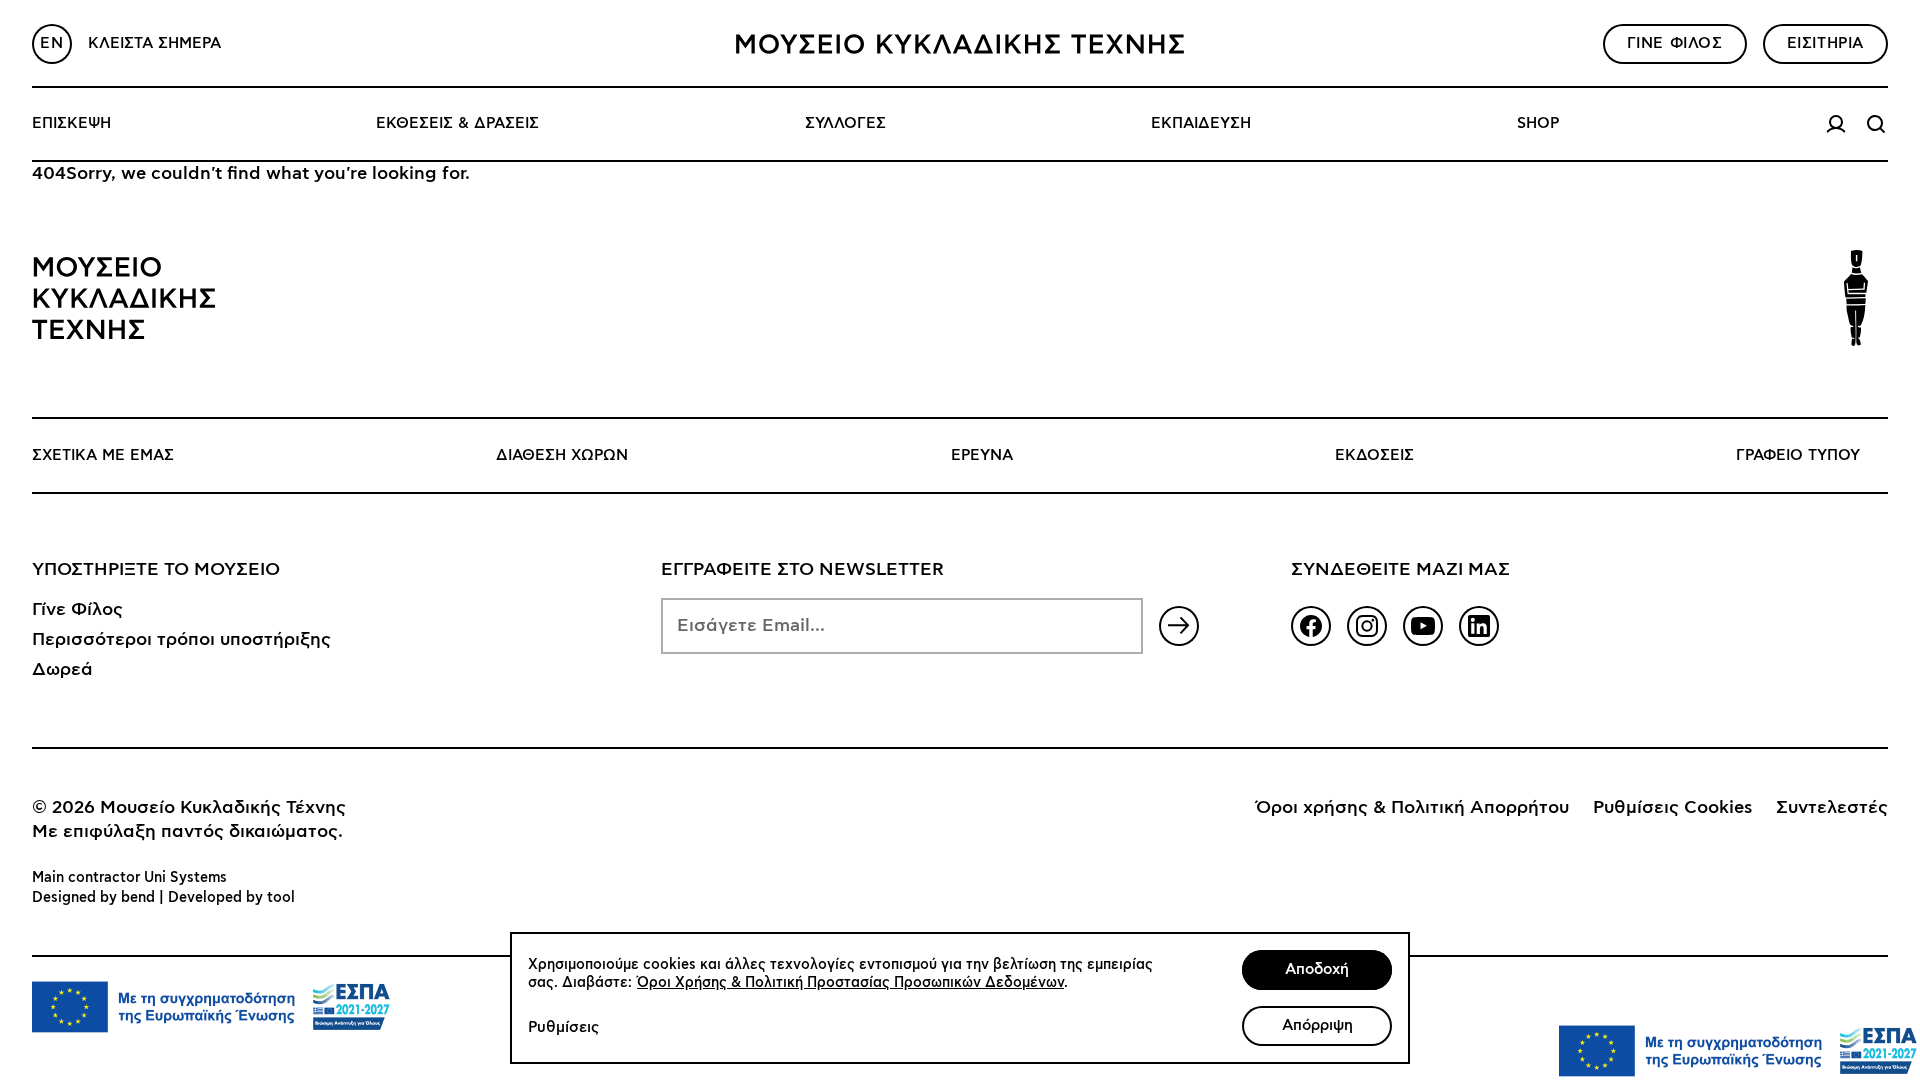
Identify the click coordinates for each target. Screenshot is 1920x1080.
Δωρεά (62, 670)
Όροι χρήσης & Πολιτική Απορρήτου (1412, 808)
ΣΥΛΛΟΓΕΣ (845, 123)
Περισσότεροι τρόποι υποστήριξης (181, 640)
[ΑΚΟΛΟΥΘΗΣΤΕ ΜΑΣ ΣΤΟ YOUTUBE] (1423, 626)
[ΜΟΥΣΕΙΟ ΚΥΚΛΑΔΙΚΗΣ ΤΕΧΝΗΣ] (960, 44)
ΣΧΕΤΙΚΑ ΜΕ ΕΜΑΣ (103, 455)
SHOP (1538, 123)
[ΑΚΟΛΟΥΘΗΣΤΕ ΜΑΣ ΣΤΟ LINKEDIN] (1479, 626)
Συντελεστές (1832, 808)
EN (51, 43)
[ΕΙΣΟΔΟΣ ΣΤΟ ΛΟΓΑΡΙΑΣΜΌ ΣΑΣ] (1836, 124)
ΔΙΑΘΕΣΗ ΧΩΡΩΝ (562, 455)
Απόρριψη (1317, 1025)
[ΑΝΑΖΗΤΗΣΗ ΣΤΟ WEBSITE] (1876, 124)
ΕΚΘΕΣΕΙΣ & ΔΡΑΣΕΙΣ (457, 123)
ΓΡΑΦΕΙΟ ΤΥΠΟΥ (1798, 455)
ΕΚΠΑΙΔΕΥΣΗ (1201, 123)
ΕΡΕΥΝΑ (982, 455)
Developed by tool (231, 898)
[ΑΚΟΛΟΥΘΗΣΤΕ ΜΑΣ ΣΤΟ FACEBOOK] (1311, 626)
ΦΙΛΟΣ (1675, 43)
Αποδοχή (1317, 969)
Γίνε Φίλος (77, 610)
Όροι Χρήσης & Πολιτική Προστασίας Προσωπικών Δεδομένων (850, 983)
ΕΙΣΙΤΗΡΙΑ (1825, 43)
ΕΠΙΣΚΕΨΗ (71, 123)
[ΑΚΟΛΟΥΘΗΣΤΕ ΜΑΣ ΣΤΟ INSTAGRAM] (1367, 626)
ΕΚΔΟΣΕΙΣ (1374, 455)
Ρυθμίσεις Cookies (1672, 808)
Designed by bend (93, 898)
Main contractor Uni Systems (129, 878)
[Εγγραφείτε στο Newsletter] (1179, 626)
